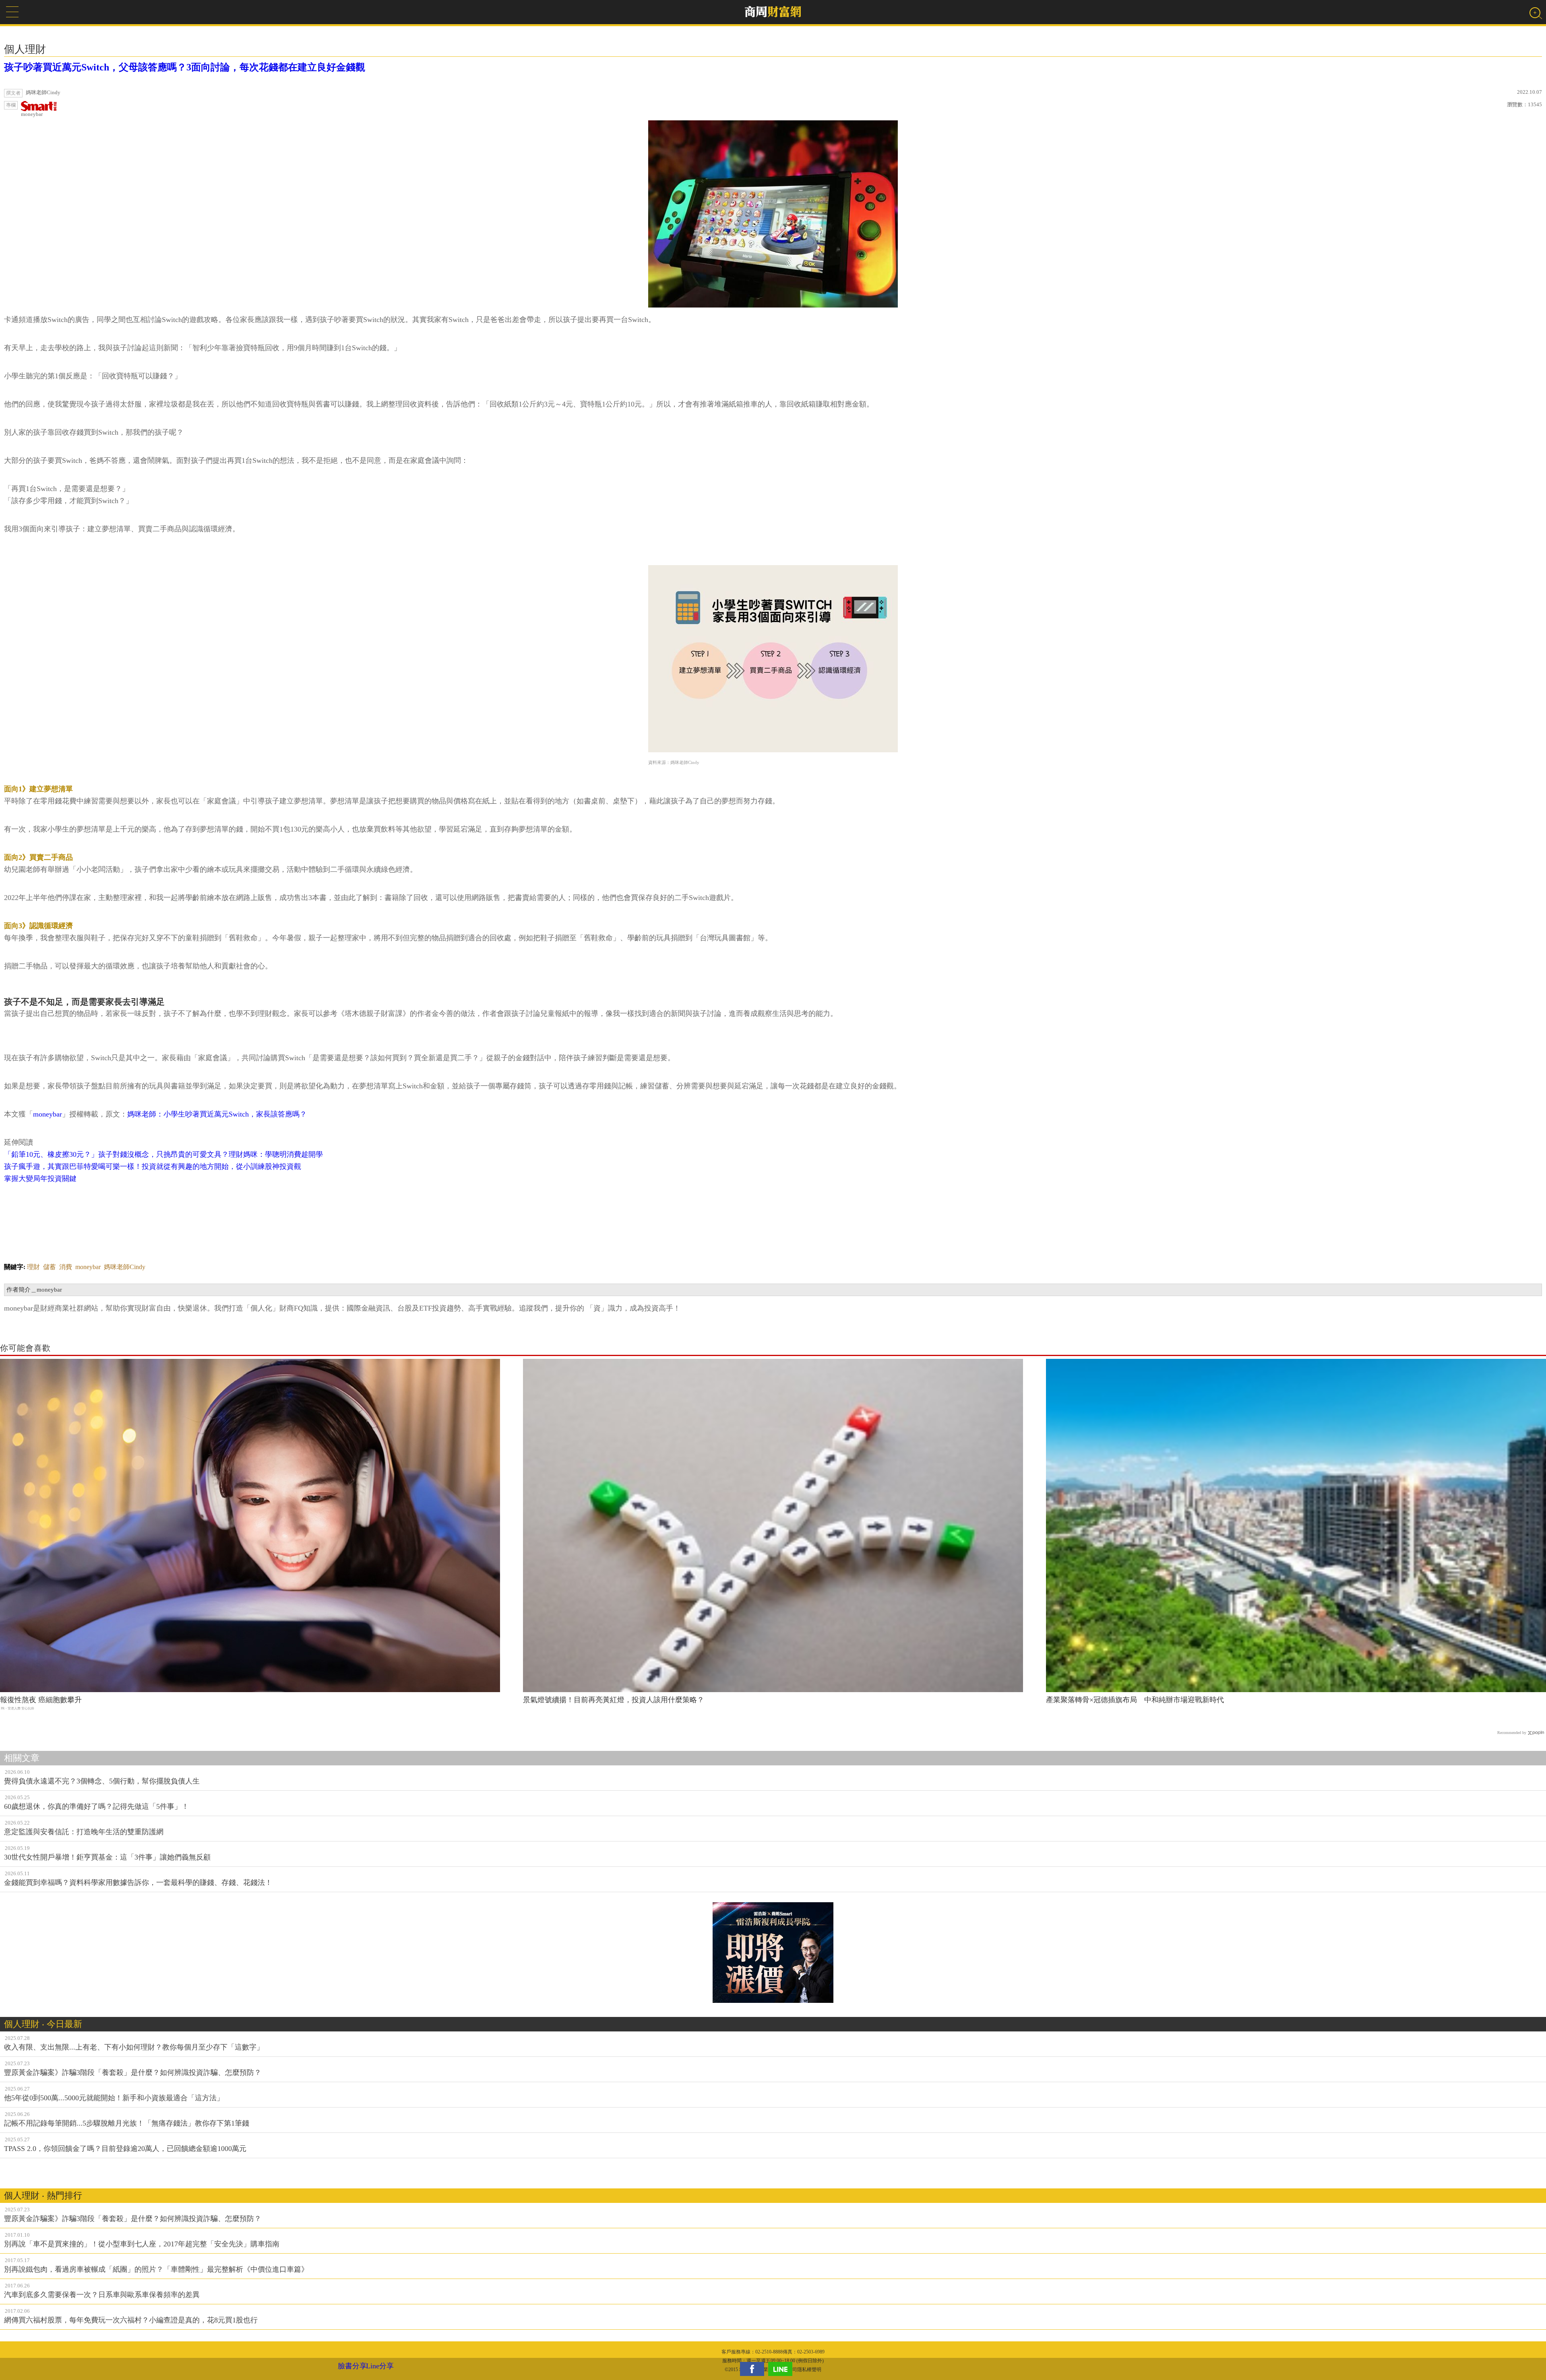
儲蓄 (50, 1267)
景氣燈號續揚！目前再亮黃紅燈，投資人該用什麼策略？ (614, 1700)
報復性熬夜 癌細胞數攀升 (41, 1700)
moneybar (32, 114)
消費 (66, 1267)
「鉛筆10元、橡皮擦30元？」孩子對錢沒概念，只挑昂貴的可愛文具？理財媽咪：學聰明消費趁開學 (163, 1154)
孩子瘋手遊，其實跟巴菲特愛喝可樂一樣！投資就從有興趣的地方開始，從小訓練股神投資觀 (153, 1166)
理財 (33, 1267)
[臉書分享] (754, 2369)
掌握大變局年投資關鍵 (40, 1179)
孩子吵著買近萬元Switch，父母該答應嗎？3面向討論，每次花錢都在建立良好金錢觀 (185, 67)
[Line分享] (782, 2369)
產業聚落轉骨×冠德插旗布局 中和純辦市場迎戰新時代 (1135, 1700)
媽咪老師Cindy (125, 1267)
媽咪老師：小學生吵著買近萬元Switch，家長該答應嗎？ (217, 1114)
